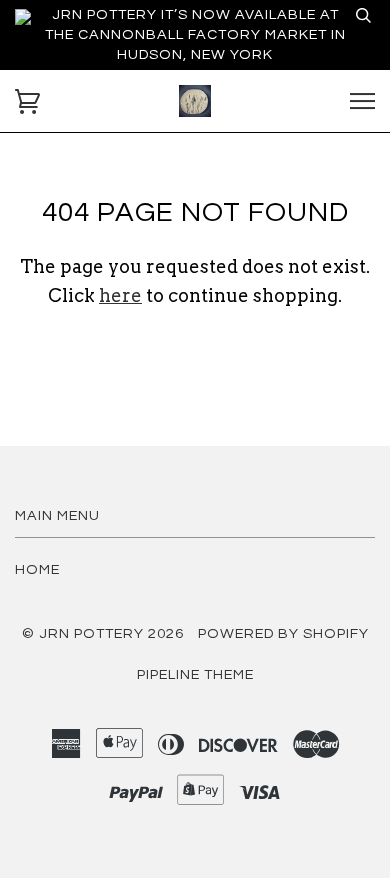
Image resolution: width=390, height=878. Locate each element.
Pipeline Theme (195, 674)
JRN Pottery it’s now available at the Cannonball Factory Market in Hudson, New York (195, 34)
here (120, 295)
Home (37, 569)
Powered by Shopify (283, 633)
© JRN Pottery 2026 (103, 633)
